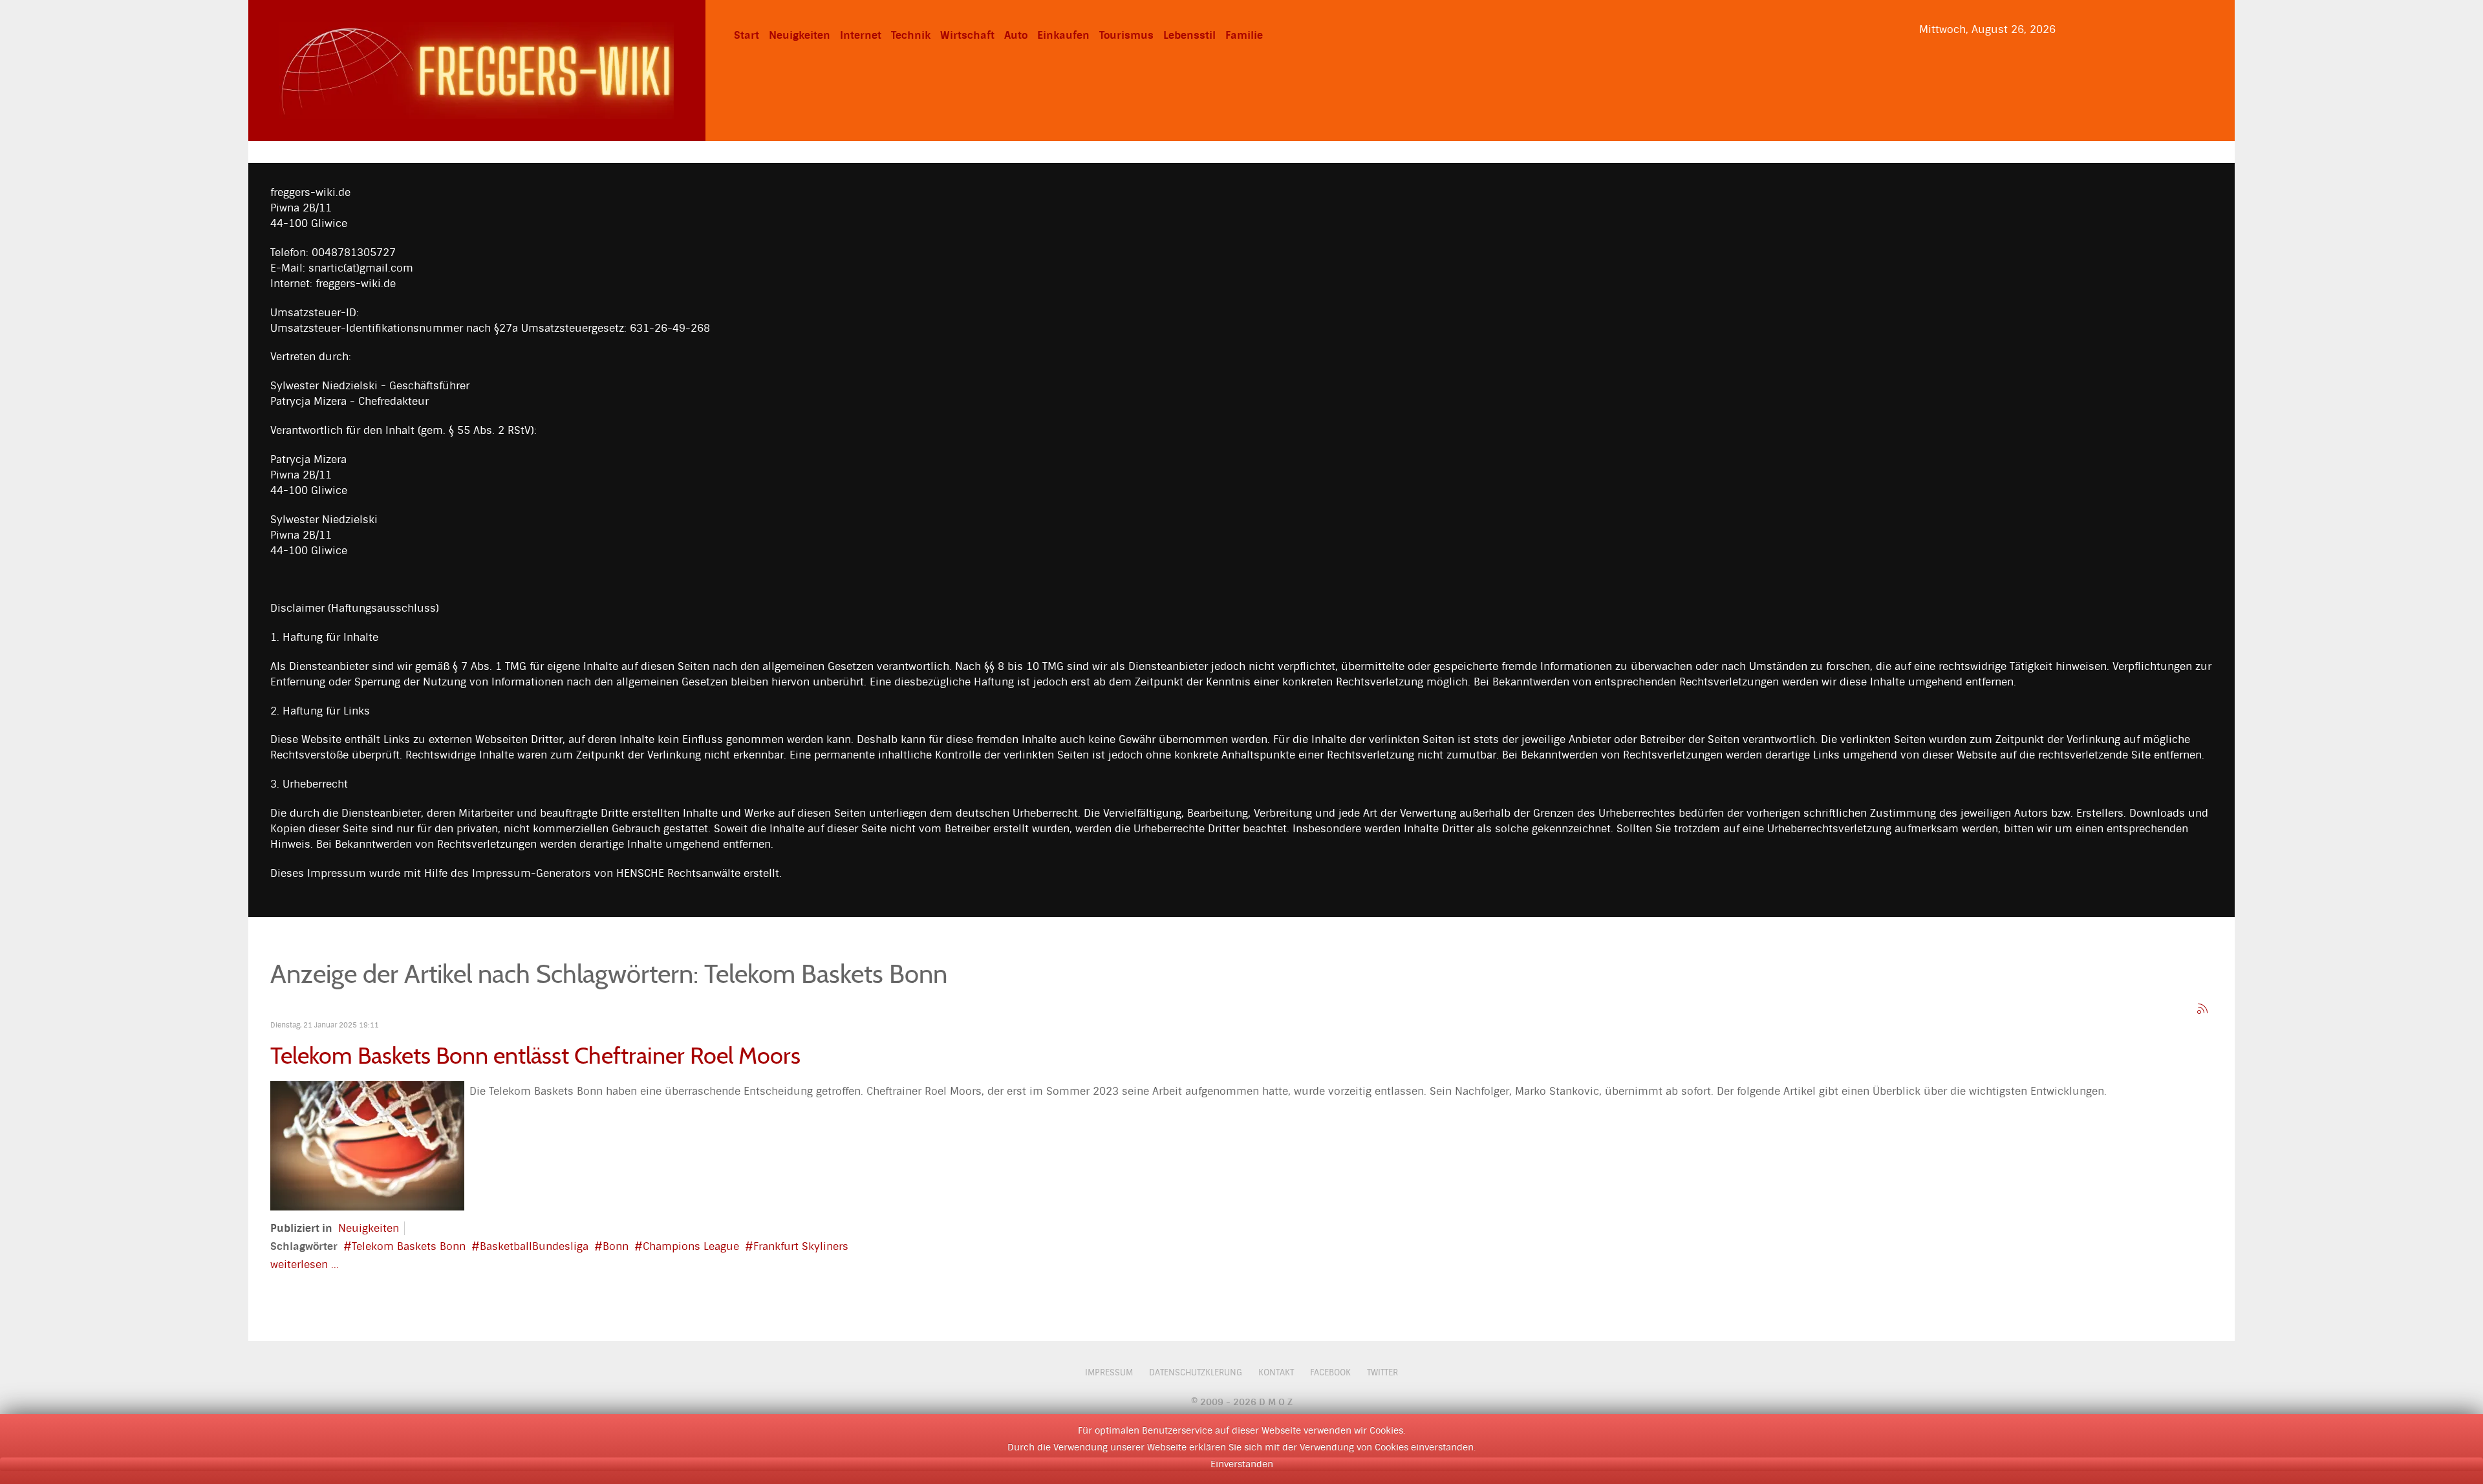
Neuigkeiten (369, 1228)
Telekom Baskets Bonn (409, 1246)
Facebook (1330, 1372)
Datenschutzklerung (1196, 1372)
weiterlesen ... (305, 1264)
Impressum (1109, 1372)
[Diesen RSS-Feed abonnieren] (2202, 1009)
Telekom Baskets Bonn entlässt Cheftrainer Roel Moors (535, 1056)
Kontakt (1276, 1372)
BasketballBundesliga (534, 1246)
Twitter (1382, 1372)
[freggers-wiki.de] (477, 69)
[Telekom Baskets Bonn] (367, 1145)
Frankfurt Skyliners (801, 1246)
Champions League (691, 1246)
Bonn (616, 1246)
